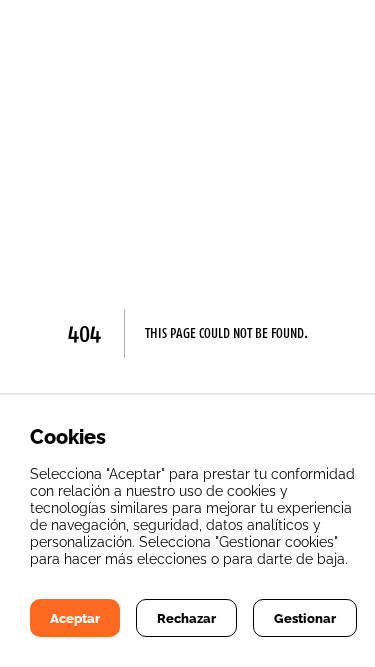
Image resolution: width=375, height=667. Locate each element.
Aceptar (75, 618)
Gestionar (305, 618)
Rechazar (186, 618)
